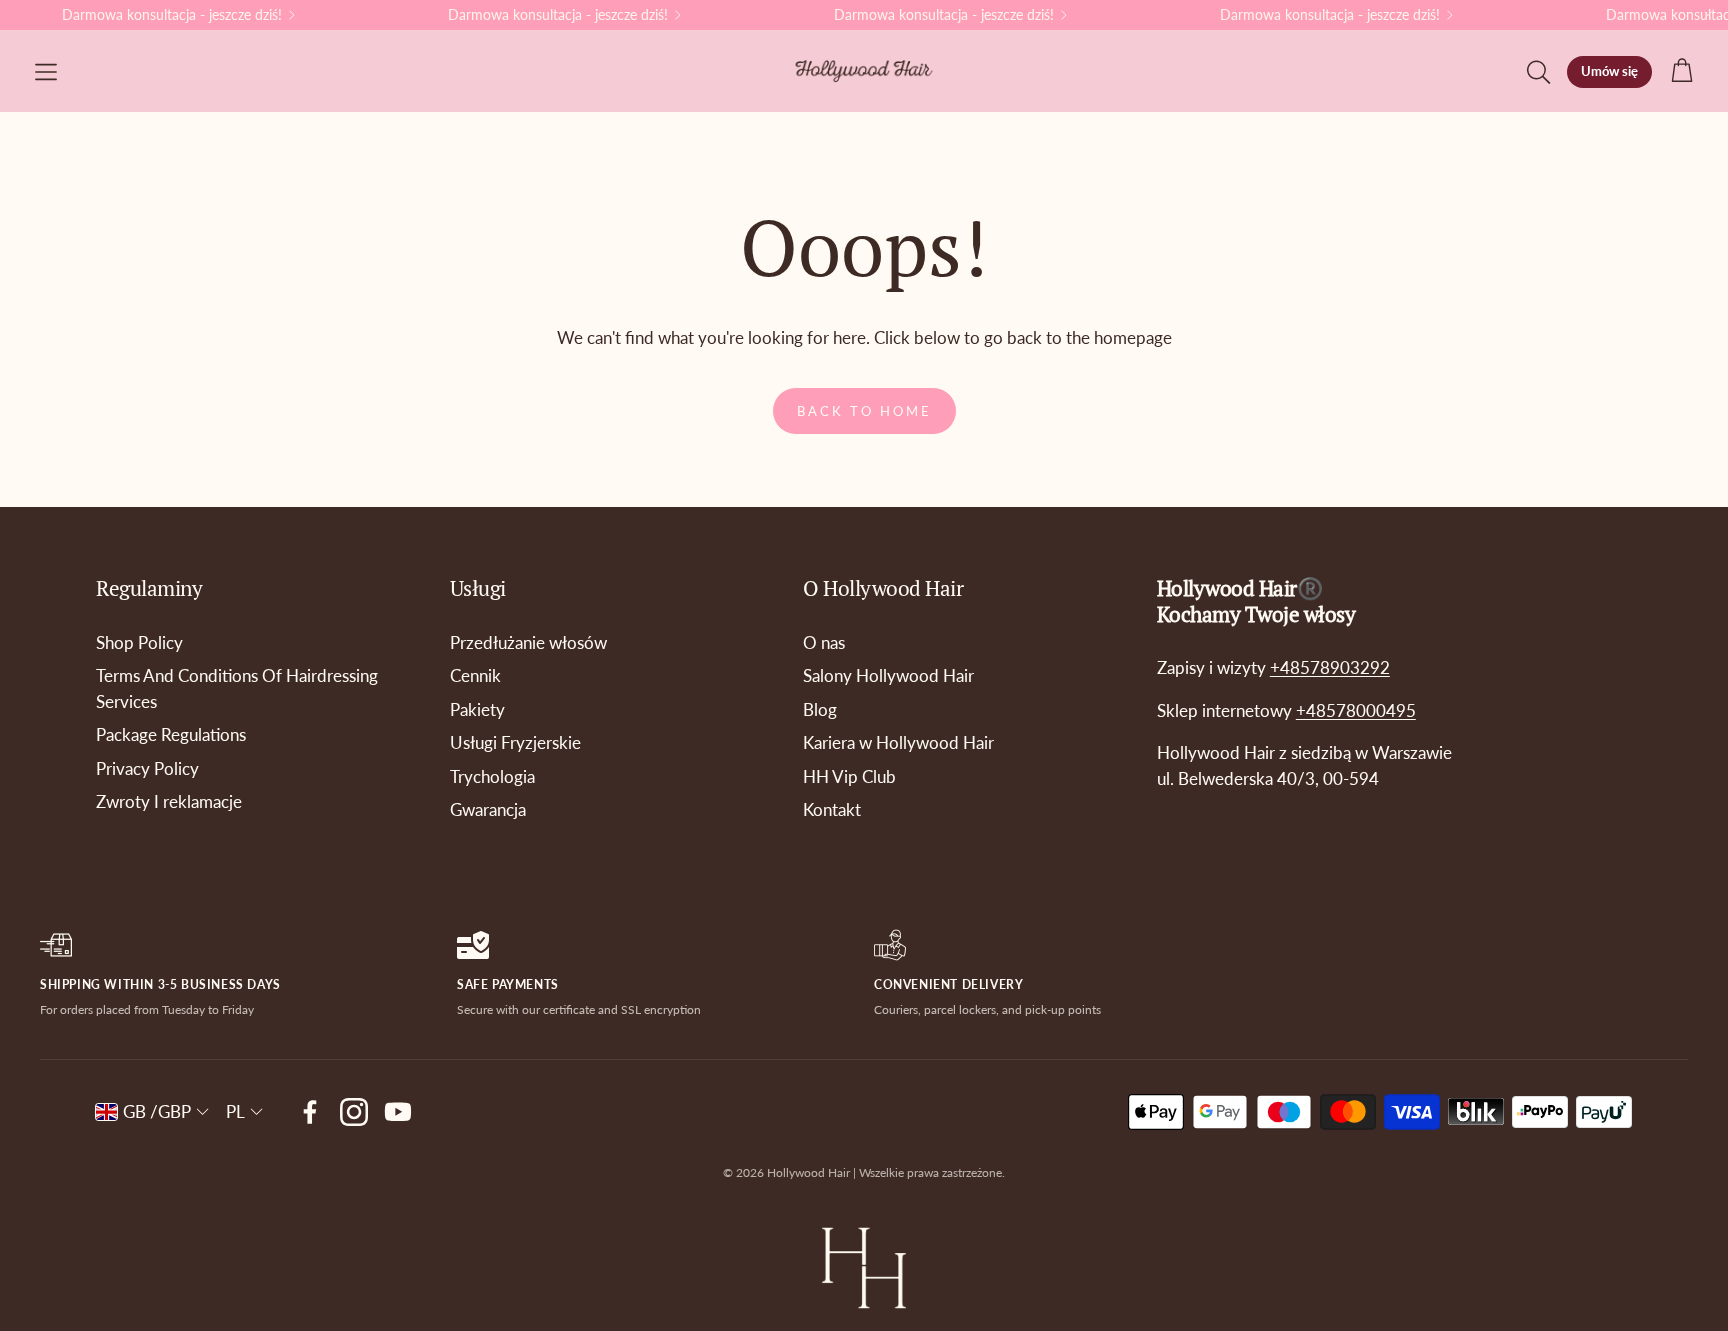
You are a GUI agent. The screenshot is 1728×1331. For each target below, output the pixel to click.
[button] (46, 72)
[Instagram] (354, 1112)
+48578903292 (1330, 667)
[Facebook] (310, 1112)
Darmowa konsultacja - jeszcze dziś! (172, 15)
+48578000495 (1356, 710)
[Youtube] (398, 1112)
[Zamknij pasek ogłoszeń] (1708, 15)
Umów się (1609, 71)
